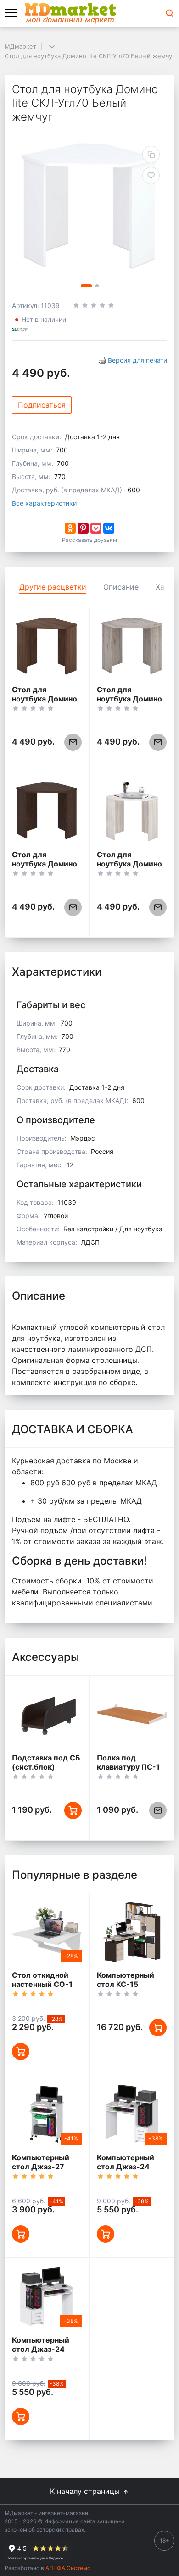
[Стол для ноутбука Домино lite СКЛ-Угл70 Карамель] (132, 811)
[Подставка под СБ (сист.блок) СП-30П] (47, 1714)
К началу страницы (86, 2491)
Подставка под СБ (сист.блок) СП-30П (46, 1767)
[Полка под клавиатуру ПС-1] (132, 1714)
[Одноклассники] (70, 528)
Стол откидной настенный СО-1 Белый (42, 1984)
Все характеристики (44, 503)
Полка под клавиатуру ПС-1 (128, 1762)
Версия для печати (137, 360)
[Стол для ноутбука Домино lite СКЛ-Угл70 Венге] (47, 811)
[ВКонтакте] (109, 528)
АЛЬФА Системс (67, 2568)
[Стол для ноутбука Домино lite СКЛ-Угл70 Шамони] (47, 646)
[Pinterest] (83, 528)
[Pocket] (96, 528)
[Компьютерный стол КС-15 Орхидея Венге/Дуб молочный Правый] (132, 1932)
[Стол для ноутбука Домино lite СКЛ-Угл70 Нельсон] (132, 646)
